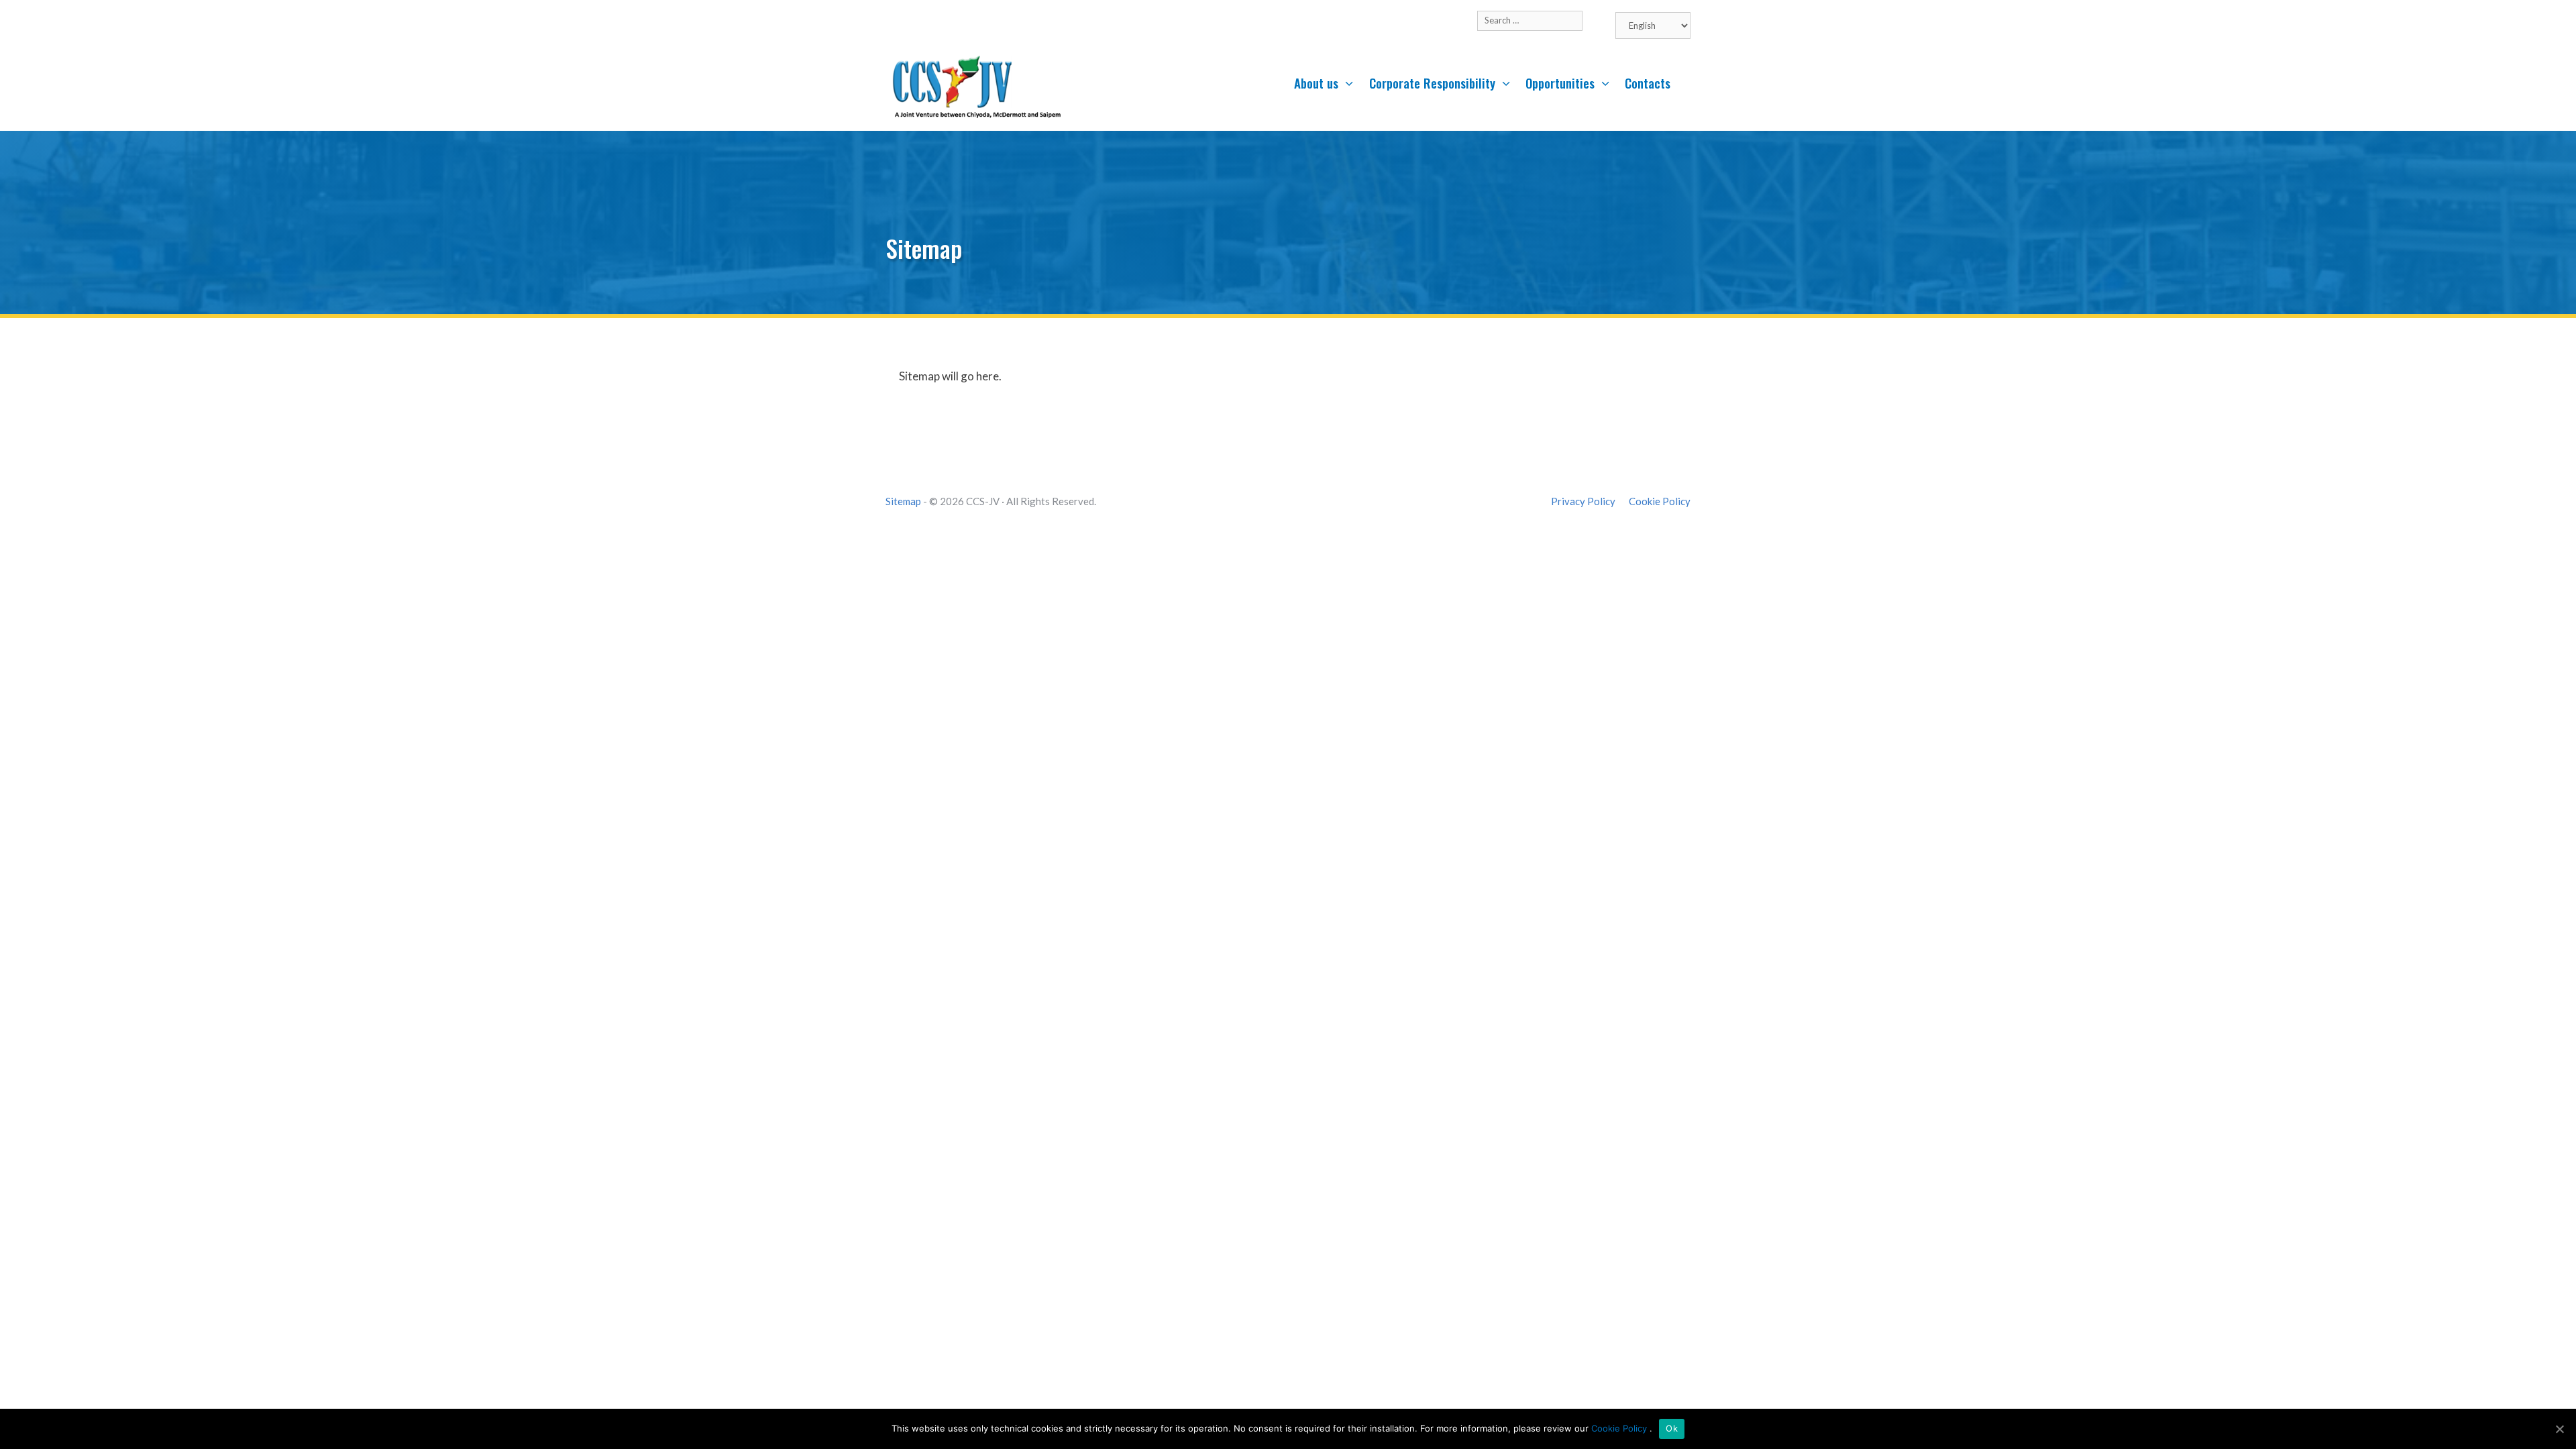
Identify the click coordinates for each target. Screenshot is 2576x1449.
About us (1316, 83)
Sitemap (903, 501)
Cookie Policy (1660, 501)
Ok (1672, 1428)
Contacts (1648, 83)
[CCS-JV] (976, 87)
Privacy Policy (1583, 501)
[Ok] (2559, 1429)
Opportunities (1560, 83)
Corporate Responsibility (1432, 83)
